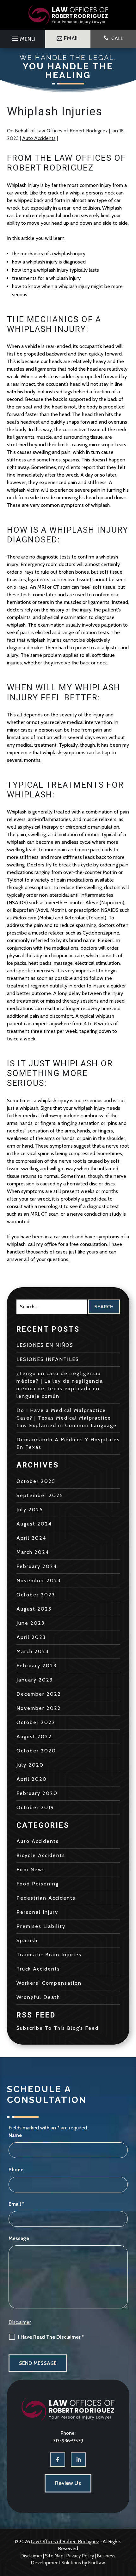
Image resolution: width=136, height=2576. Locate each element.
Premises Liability (41, 1926)
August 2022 (34, 1737)
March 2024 (33, 1552)
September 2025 (40, 1495)
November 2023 (39, 1580)
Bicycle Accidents (41, 1855)
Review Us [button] (68, 2483)
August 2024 (34, 1524)
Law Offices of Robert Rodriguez (72, 131)
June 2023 (31, 1623)
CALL (117, 38)
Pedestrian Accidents (46, 1898)
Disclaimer (20, 2322)
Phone (16, 2170)
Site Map (54, 2556)
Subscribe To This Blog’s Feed (58, 2028)
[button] (23, 37)
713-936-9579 (68, 2441)
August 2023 (34, 1609)
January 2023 (35, 1680)
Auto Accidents (39, 138)
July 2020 (30, 1765)
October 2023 (36, 1595)
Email (16, 2204)
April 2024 (31, 1538)
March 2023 (33, 1651)
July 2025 (30, 1510)
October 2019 (35, 1807)
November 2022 (39, 1708)
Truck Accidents (38, 1969)
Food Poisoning (38, 1884)
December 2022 (39, 1694)
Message (19, 2238)
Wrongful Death (38, 1997)
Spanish (27, 1940)
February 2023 (37, 1666)
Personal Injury (37, 1912)
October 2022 (36, 1722)
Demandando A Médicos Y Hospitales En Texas (68, 1443)
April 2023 (31, 1637)
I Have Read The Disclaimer (51, 2337)
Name (15, 2135)
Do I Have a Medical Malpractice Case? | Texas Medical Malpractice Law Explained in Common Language (67, 1418)
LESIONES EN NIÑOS (45, 1345)
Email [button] (71, 38)
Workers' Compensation (49, 1983)
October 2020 (36, 1751)
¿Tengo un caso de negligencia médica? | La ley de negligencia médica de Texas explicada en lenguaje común (60, 1385)
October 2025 (36, 1481)
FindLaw (97, 2563)
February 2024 (37, 1566)
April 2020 (32, 1779)
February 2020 (37, 1793)
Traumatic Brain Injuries (49, 1955)
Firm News (31, 1870)
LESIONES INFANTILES (48, 1359)
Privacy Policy (80, 2556)
